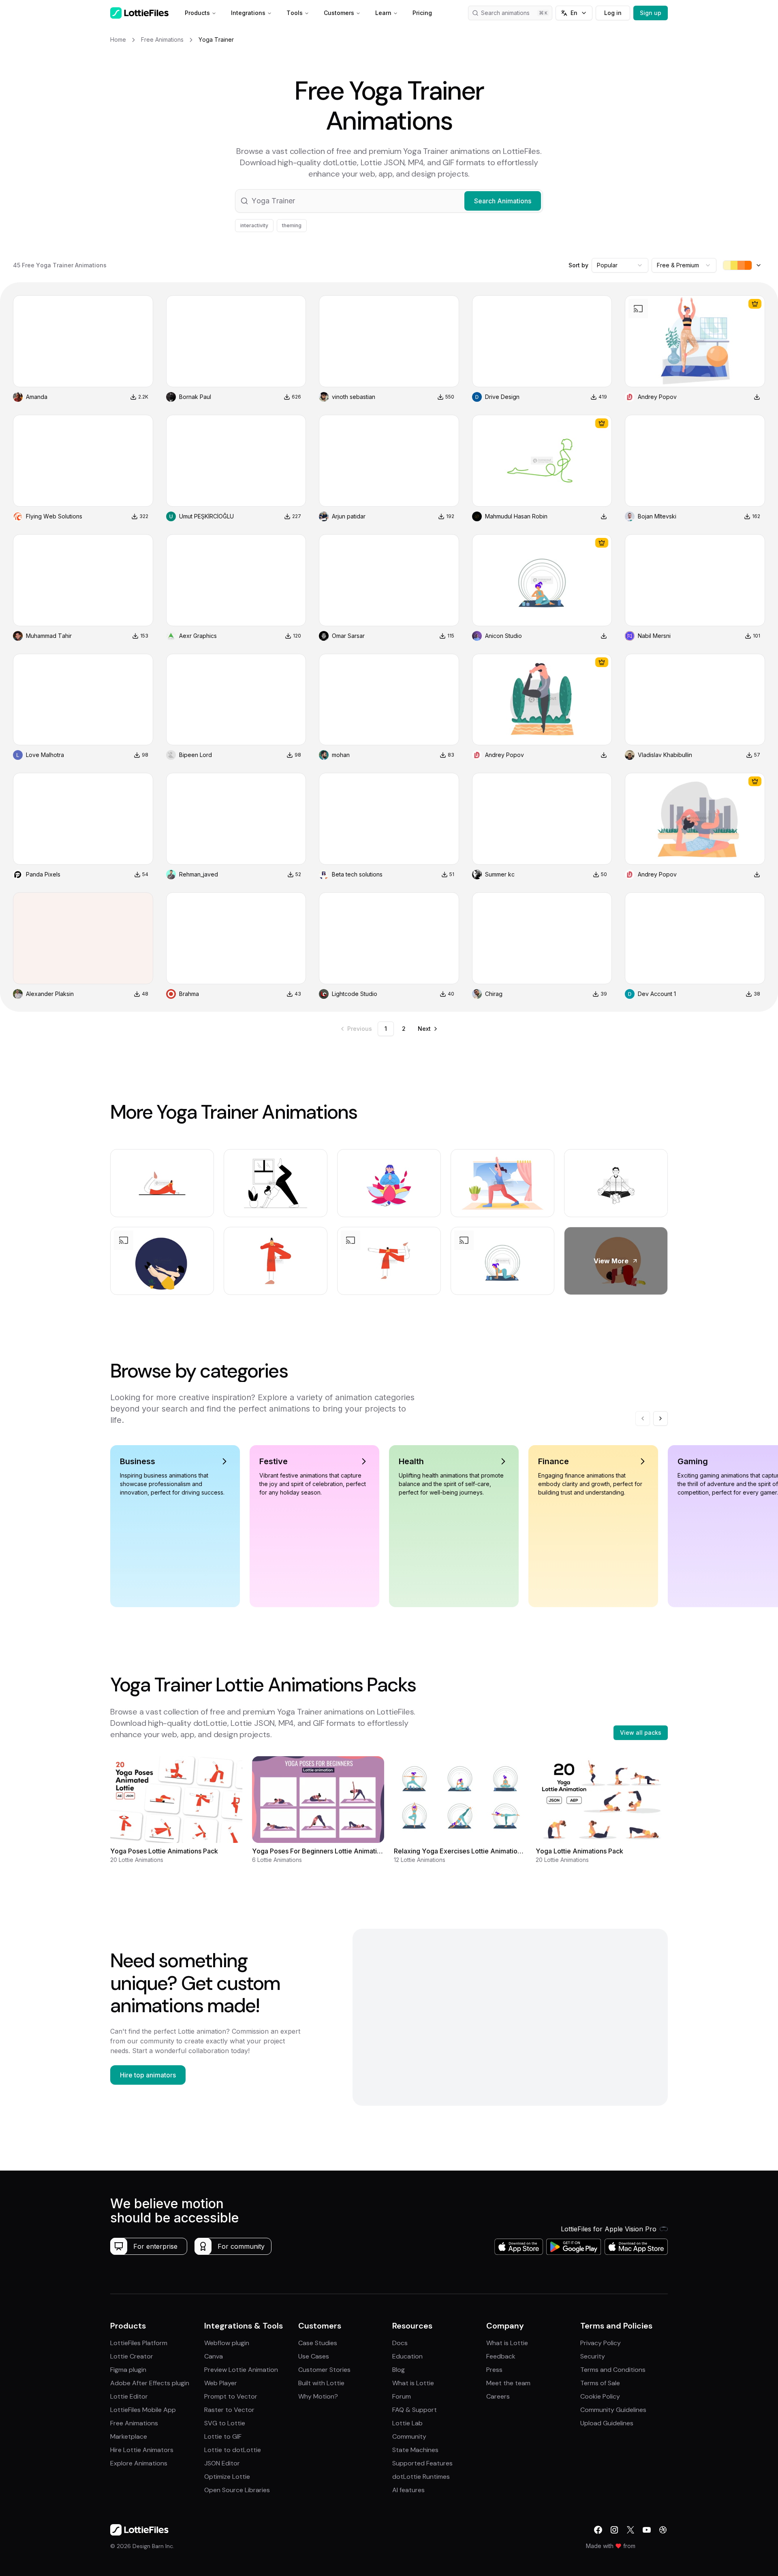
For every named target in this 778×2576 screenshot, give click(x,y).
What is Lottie (413, 2383)
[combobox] (620, 265)
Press (494, 2370)
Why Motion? (318, 2396)
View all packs (641, 1733)
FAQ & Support (415, 2410)
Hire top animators (148, 2075)
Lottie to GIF (223, 2436)
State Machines (415, 2450)
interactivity (254, 225)
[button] (389, 201)
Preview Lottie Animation (241, 2370)
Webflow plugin (227, 2343)
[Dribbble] (663, 2530)
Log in (613, 13)
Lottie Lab (407, 2423)
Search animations (505, 13)
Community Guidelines (613, 2410)
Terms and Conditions (613, 2370)
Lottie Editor (129, 2396)
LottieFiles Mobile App (143, 2410)
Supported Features (422, 2463)
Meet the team (508, 2383)
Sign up (651, 13)
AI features (408, 2490)
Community (409, 2436)
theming (292, 225)
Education (407, 2356)
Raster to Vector (229, 2410)
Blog (399, 2370)
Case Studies (318, 2343)
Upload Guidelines (607, 2423)
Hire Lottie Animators (142, 2450)
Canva (214, 2356)
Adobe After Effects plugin (150, 2383)
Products (197, 13)
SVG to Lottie (225, 2423)
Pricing (422, 13)
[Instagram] (614, 2530)
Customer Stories (324, 2370)
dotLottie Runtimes (421, 2477)
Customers (339, 13)
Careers (498, 2396)
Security (593, 2356)
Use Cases (314, 2356)
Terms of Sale (600, 2383)
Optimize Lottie (227, 2477)
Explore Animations (139, 2463)
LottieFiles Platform (139, 2343)
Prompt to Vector (231, 2396)
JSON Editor (222, 2463)
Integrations (248, 13)
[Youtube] (647, 2530)
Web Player (221, 2383)
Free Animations (134, 2423)
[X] (631, 2530)
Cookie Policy (600, 2396)
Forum (402, 2396)
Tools (295, 13)
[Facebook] (598, 2530)
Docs (400, 2343)
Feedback (501, 2356)
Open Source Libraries (237, 2490)
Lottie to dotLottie (233, 2450)
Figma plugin (128, 2370)
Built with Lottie (321, 2383)
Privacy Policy (601, 2343)
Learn (383, 13)
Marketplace (129, 2436)
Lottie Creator (132, 2356)
